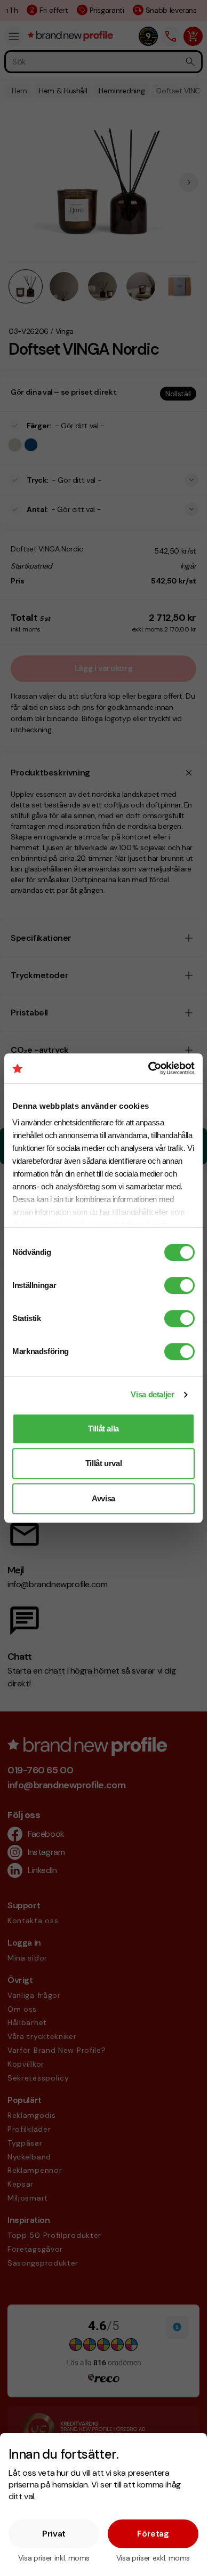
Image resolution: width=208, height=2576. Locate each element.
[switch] (179, 1285)
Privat (54, 2534)
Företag (153, 2534)
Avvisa (103, 1498)
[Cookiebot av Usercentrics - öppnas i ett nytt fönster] (149, 1068)
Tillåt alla (103, 1429)
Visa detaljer (152, 1394)
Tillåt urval (104, 1463)
